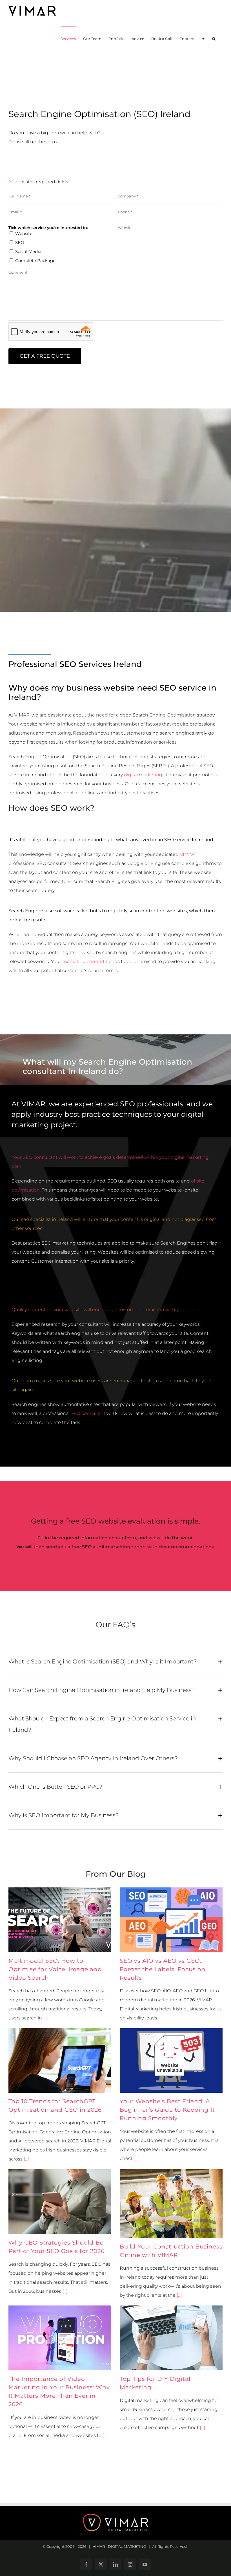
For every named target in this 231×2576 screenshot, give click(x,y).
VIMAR (187, 854)
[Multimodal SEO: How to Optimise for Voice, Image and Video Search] (60, 1920)
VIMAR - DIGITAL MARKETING (119, 2546)
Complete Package (35, 261)
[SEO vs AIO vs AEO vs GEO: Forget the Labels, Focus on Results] (171, 1920)
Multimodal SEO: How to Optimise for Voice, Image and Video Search (55, 1969)
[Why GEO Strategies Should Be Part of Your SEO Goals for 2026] (60, 2202)
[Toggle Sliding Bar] (203, 38)
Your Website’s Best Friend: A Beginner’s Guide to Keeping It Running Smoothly (167, 2110)
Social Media (28, 251)
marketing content (83, 961)
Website (24, 233)
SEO (20, 242)
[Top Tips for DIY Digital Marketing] (171, 2338)
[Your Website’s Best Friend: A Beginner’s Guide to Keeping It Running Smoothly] (171, 2061)
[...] (45, 2018)
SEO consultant (88, 1413)
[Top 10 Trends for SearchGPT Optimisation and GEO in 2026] (60, 2061)
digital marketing (143, 775)
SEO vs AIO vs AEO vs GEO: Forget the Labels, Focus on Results (163, 1969)
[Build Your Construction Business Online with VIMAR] (171, 2204)
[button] (214, 38)
